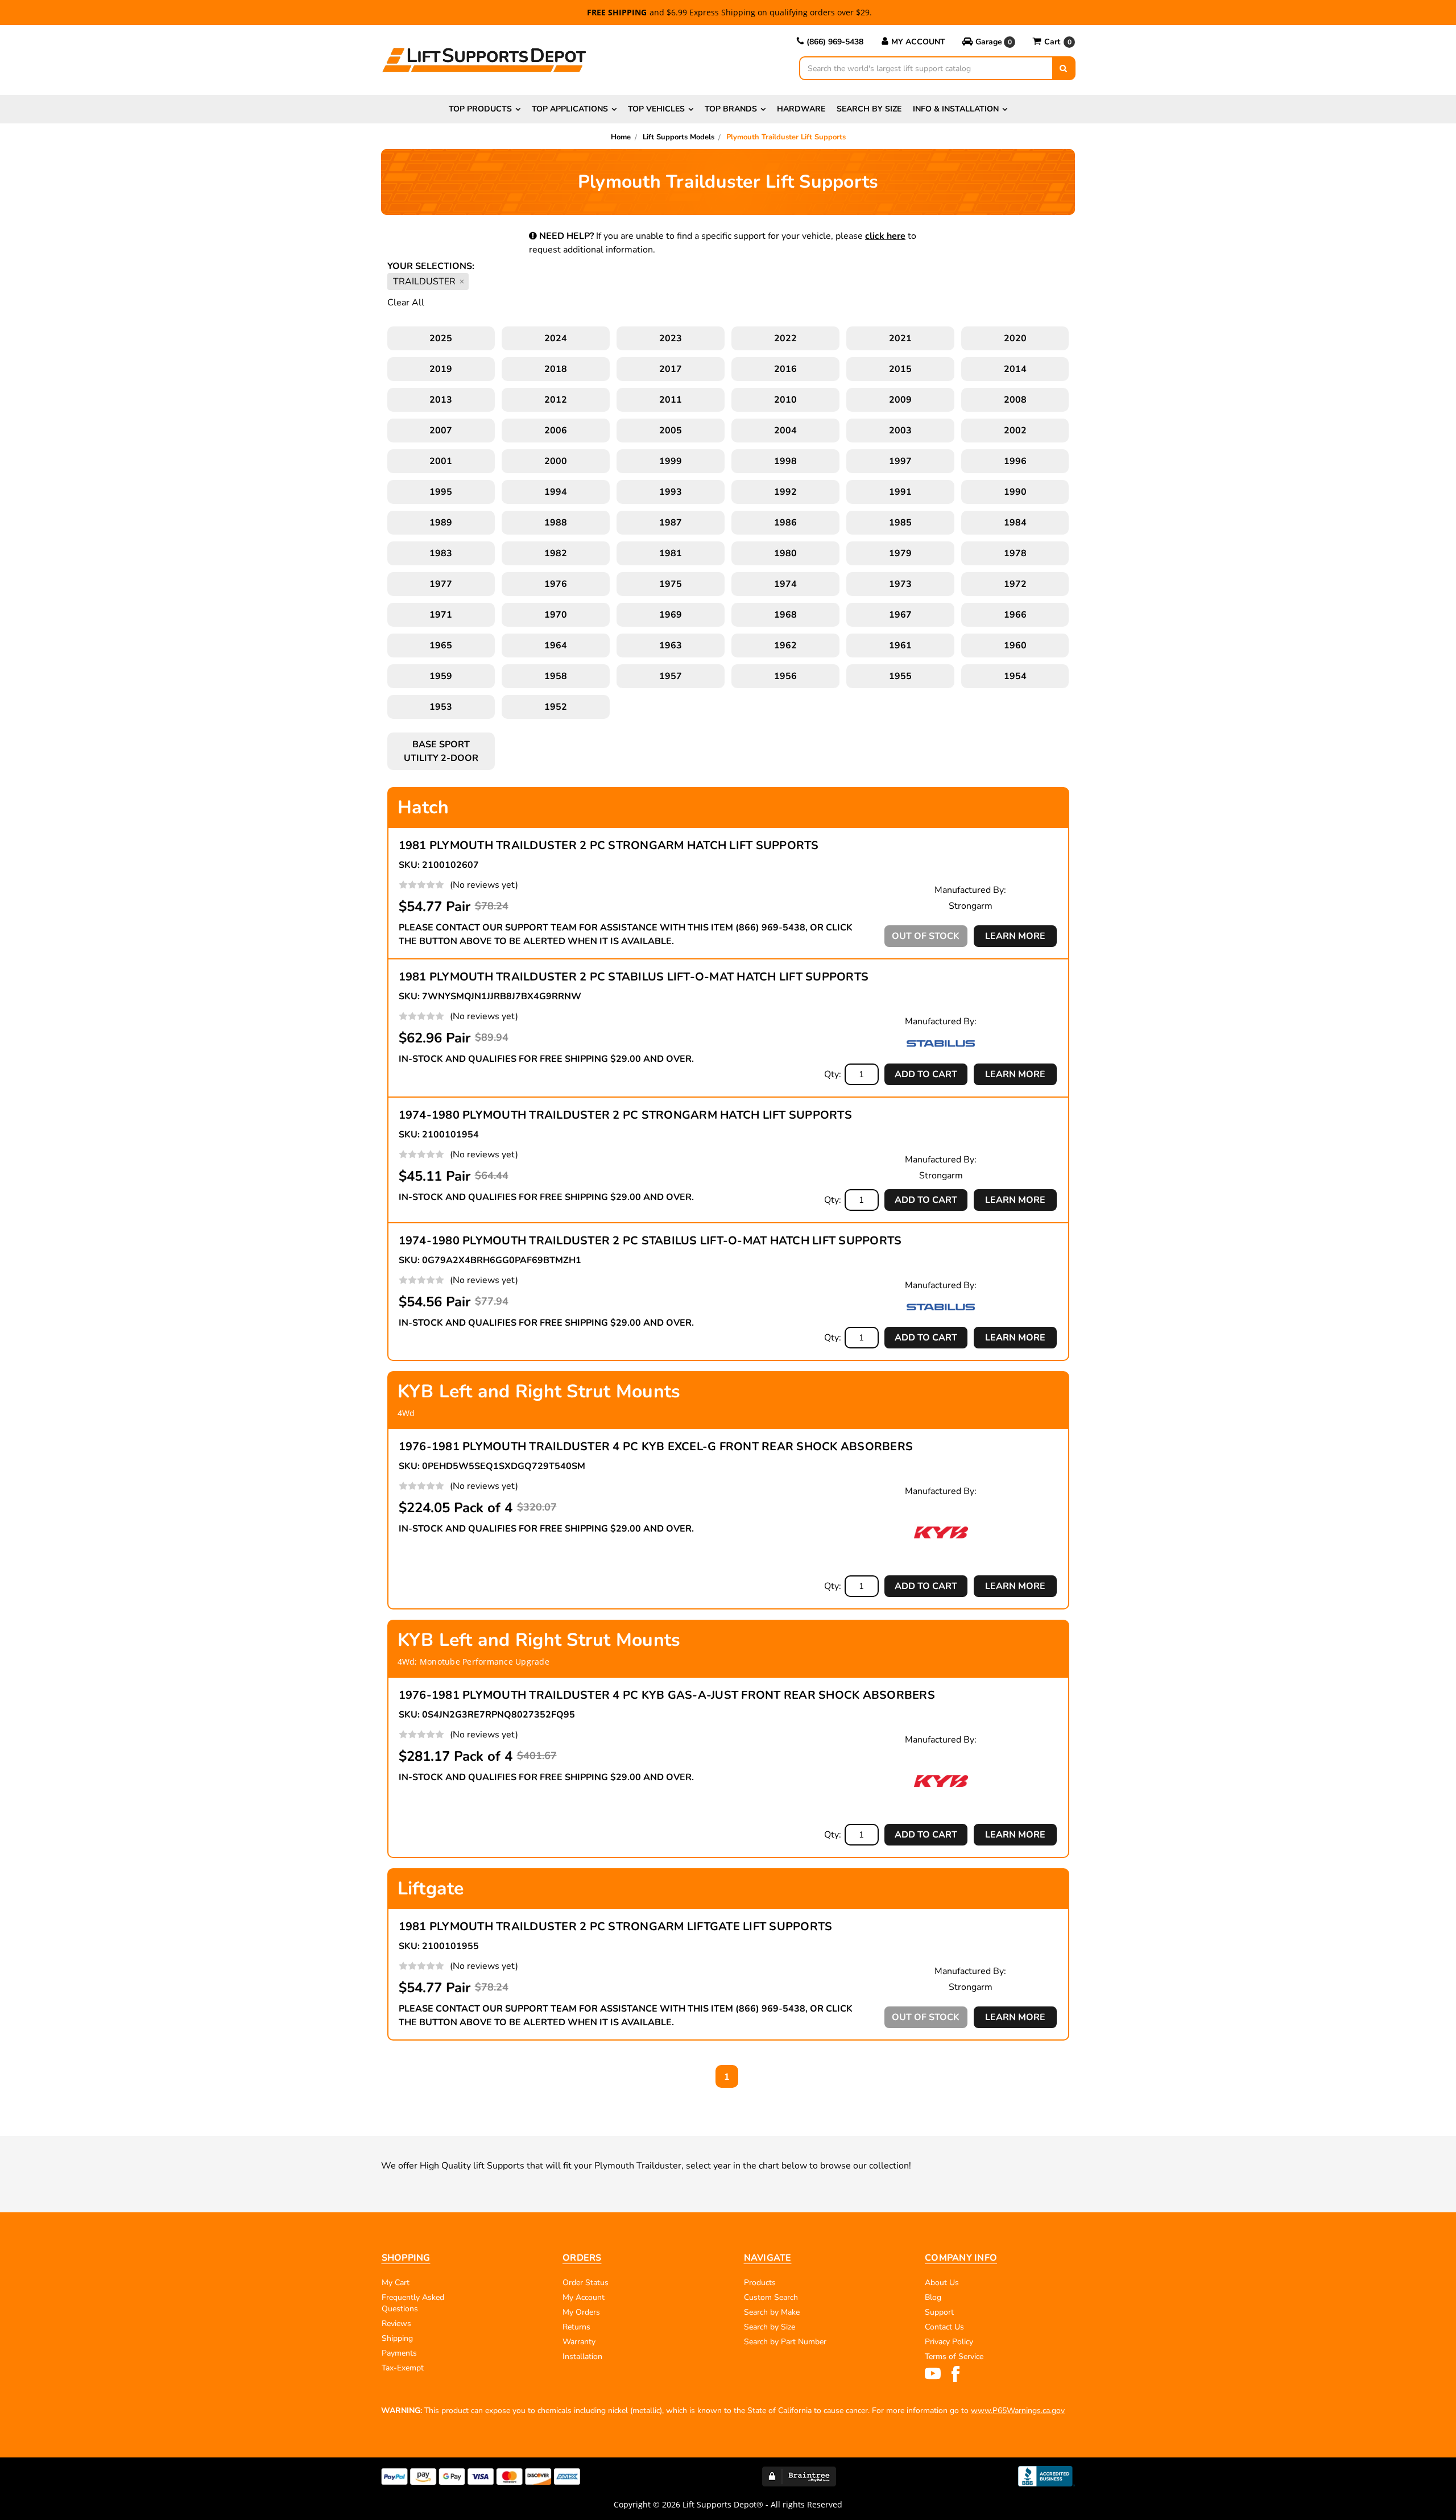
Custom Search (771, 2297)
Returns (576, 2327)
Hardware (801, 109)
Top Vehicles (656, 109)
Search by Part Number (785, 2342)
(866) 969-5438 (835, 42)
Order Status (586, 2283)
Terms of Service (954, 2356)
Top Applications (570, 109)
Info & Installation (956, 109)
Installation (582, 2356)
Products (760, 2283)
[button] (989, 42)
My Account (918, 42)
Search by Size (869, 109)
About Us (942, 2283)
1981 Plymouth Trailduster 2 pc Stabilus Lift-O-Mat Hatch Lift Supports (634, 977)
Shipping (397, 2338)
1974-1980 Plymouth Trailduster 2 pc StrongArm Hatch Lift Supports (625, 1115)
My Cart (396, 2283)
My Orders (581, 2312)
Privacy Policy (949, 2342)
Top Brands (731, 109)
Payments (399, 2353)
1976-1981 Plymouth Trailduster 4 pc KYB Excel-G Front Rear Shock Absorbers (656, 1447)
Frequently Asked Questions (413, 2303)
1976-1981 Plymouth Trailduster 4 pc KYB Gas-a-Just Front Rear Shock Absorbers (667, 1695)
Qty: (833, 1074)
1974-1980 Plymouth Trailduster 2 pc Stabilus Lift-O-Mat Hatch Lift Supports (650, 1241)
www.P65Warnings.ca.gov (1018, 2411)
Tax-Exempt (403, 2368)
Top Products (480, 109)
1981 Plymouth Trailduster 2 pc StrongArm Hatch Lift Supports (609, 845)
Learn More (1015, 936)
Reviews (396, 2324)
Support (939, 2312)
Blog (933, 2297)
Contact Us (944, 2327)
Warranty (579, 2342)
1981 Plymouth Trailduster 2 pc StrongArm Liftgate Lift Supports (616, 1927)
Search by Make (772, 2312)
